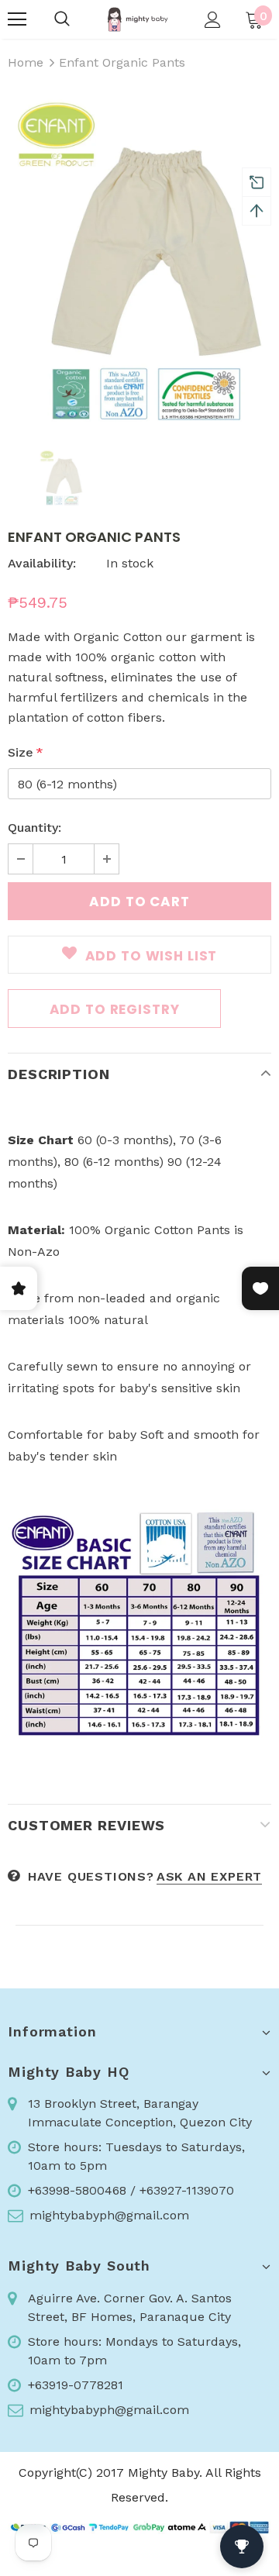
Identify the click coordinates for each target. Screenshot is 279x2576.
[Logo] (138, 19)
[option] (139, 260)
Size (26, 752)
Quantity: (34, 828)
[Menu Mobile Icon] (17, 19)
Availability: (42, 563)
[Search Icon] (62, 19)
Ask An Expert (209, 1876)
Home (26, 62)
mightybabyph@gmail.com (109, 2215)
